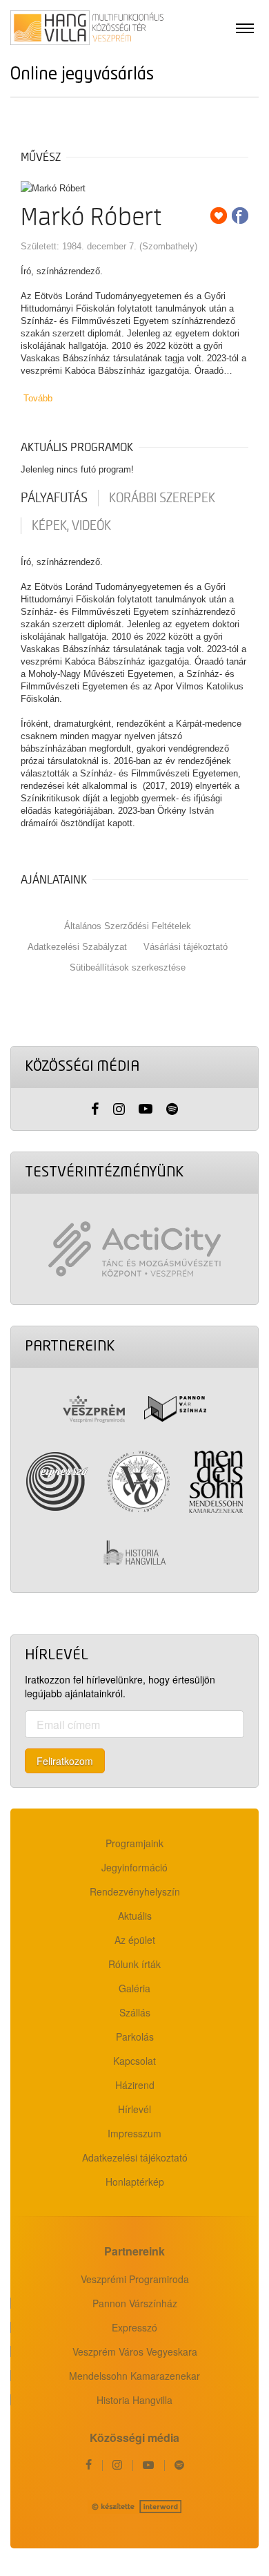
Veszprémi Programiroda (135, 2279)
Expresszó (134, 2327)
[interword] (134, 2507)
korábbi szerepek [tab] (162, 498)
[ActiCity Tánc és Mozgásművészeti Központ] (134, 1249)
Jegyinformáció (134, 1867)
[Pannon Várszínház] (175, 1409)
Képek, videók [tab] (71, 526)
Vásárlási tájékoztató (186, 947)
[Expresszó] (57, 1481)
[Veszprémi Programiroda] (94, 1409)
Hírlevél (134, 2109)
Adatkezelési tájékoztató (135, 2157)
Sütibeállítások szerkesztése (128, 967)
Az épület (135, 1940)
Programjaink (134, 1843)
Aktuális (135, 1916)
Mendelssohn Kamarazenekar (134, 2376)
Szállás (135, 2012)
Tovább (38, 398)
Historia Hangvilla (134, 2400)
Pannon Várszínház (135, 2303)
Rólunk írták (134, 1964)
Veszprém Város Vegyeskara (135, 2351)
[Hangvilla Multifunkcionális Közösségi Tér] (87, 28)
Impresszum (134, 2133)
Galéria (134, 1988)
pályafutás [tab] (54, 498)
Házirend (135, 2085)
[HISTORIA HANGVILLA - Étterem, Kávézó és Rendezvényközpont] (134, 1553)
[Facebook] (95, 1109)
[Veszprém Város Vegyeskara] (139, 1482)
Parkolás (135, 2036)
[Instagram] (119, 1109)
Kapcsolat (134, 2061)
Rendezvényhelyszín (135, 1891)
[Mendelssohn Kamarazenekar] (216, 1482)
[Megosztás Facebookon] (240, 216)
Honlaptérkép (135, 2182)
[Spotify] (172, 1109)
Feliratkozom (65, 1761)
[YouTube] (146, 1109)
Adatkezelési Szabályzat (77, 947)
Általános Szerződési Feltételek (128, 926)
